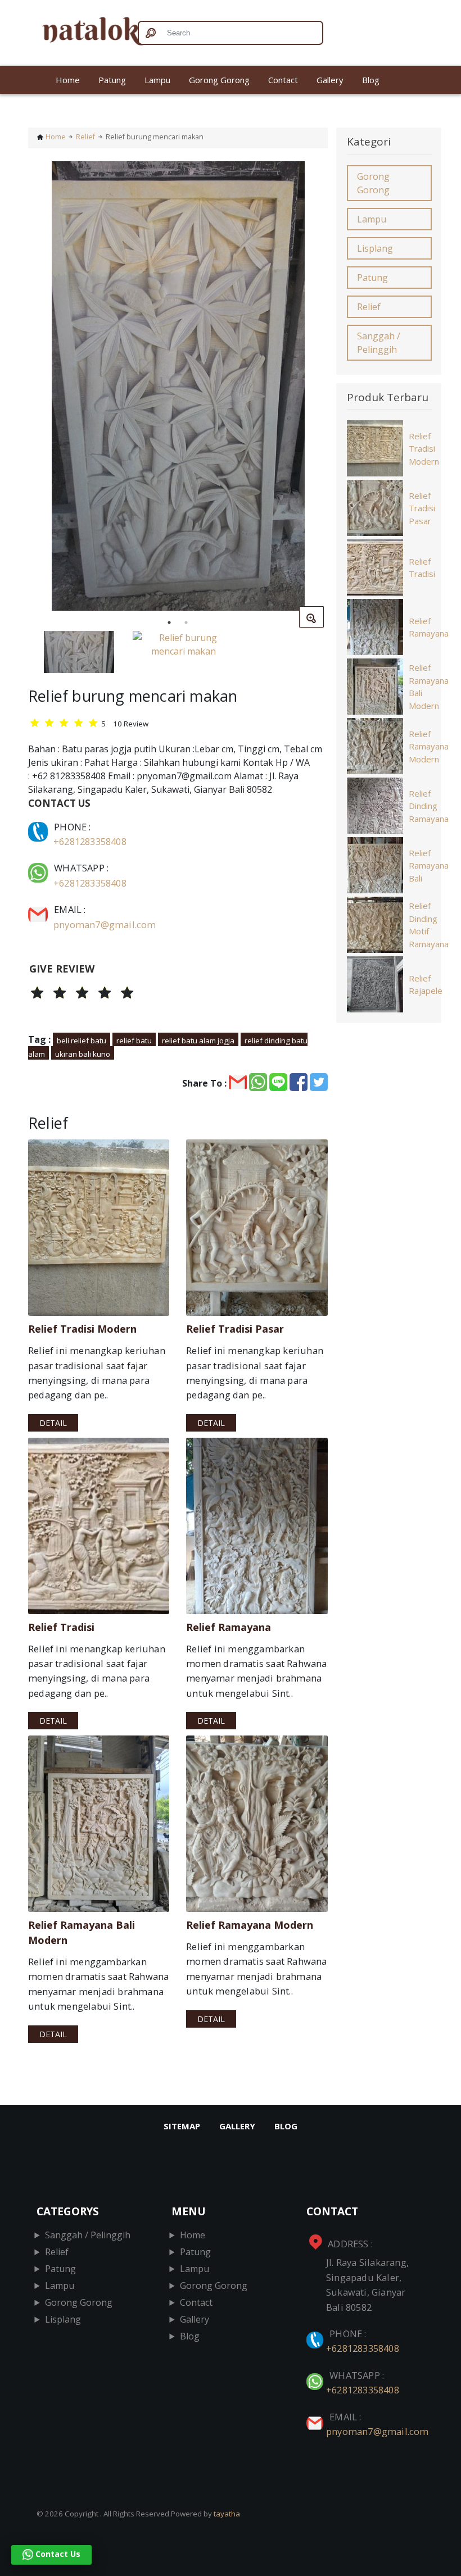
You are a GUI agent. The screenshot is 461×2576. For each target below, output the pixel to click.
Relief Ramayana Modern (429, 746)
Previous (20, 388)
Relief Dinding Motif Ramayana (429, 925)
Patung (112, 80)
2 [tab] (186, 623)
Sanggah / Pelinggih (379, 343)
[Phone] (39, 827)
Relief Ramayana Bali (429, 866)
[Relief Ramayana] (257, 1526)
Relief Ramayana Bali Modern (429, 687)
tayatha (227, 2514)
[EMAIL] (39, 909)
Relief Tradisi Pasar (422, 508)
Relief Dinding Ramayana (429, 806)
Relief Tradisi (422, 568)
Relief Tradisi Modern (424, 449)
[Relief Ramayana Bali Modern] (99, 1824)
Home (68, 80)
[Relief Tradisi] (99, 1526)
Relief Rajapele (426, 985)
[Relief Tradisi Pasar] (257, 1228)
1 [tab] (169, 623)
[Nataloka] (79, 33)
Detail (53, 1423)
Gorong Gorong (219, 80)
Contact (283, 80)
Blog (371, 80)
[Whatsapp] (39, 868)
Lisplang (375, 248)
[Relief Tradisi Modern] (99, 1228)
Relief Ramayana (429, 627)
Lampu (157, 80)
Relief (85, 137)
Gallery (330, 80)
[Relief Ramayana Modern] (257, 1824)
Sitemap (182, 2126)
